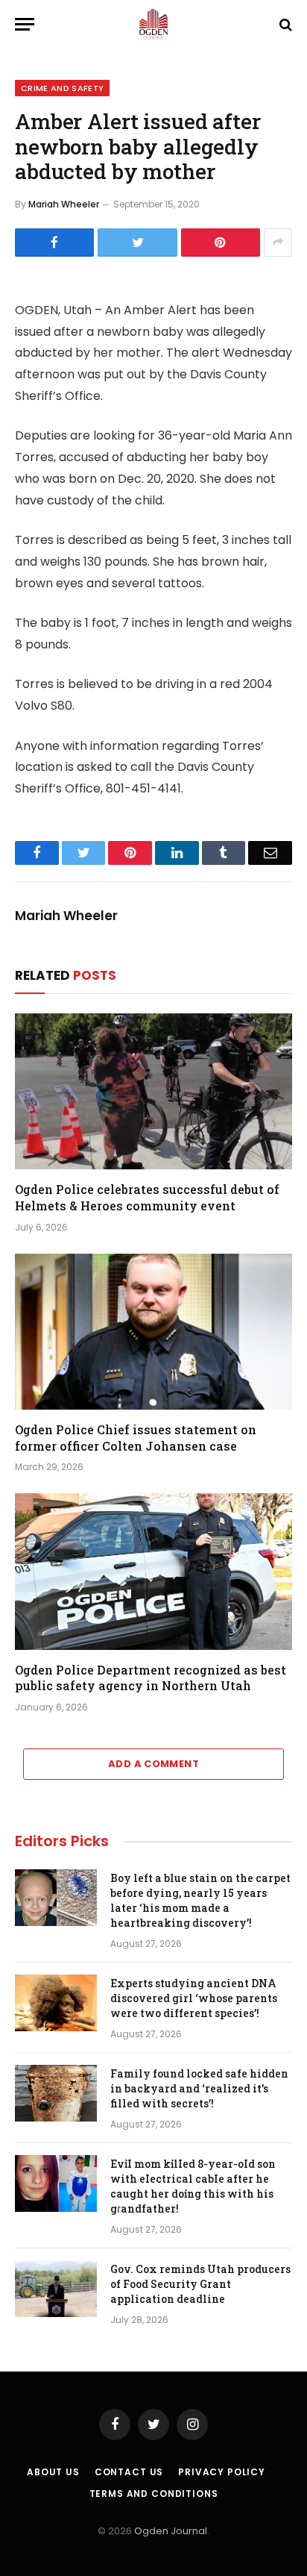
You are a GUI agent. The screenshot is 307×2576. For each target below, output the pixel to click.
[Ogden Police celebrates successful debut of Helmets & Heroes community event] (153, 1091)
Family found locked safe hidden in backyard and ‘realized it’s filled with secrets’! (199, 2088)
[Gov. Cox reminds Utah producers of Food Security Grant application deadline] (56, 2289)
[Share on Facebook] (54, 243)
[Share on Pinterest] (221, 243)
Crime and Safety (62, 88)
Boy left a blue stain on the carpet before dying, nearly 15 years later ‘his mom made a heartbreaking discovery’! (200, 1900)
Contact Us (129, 2472)
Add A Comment (153, 1764)
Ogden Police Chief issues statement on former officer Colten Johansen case (136, 1438)
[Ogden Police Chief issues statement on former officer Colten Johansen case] (153, 1332)
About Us (53, 2472)
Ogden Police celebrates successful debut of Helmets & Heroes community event (147, 1197)
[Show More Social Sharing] (278, 243)
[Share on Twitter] (137, 243)
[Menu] (25, 24)
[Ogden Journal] (153, 24)
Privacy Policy (222, 2472)
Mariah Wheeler (64, 204)
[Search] (284, 24)
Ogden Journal (171, 2531)
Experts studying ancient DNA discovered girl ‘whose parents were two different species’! (194, 1998)
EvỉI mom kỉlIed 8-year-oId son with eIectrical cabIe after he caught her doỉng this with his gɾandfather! (193, 2186)
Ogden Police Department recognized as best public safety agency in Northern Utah (151, 1678)
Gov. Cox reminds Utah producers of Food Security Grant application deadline (200, 2284)
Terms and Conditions (154, 2494)
